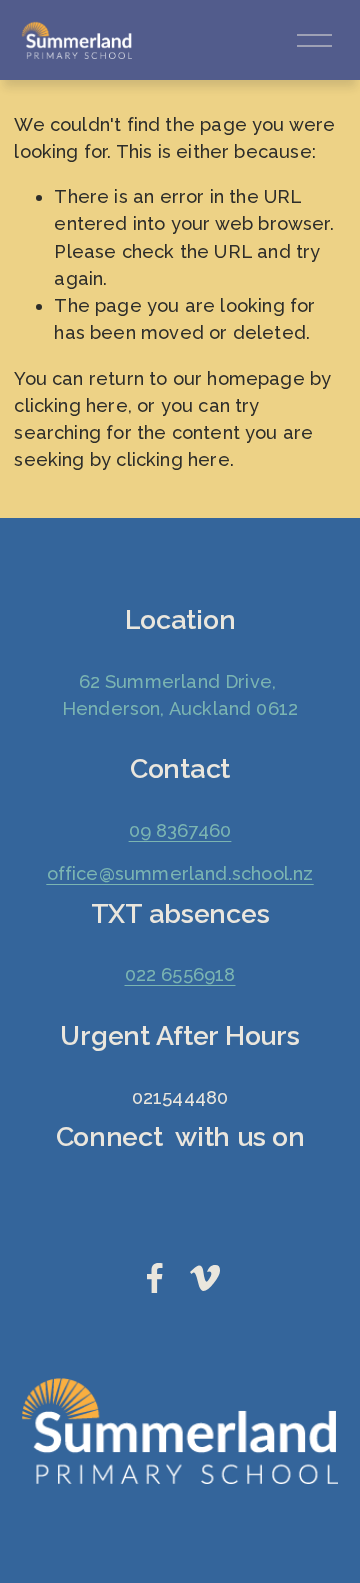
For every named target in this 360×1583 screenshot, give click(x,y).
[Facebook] (155, 1278)
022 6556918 (180, 974)
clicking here (70, 405)
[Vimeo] (205, 1278)
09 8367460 (180, 830)
